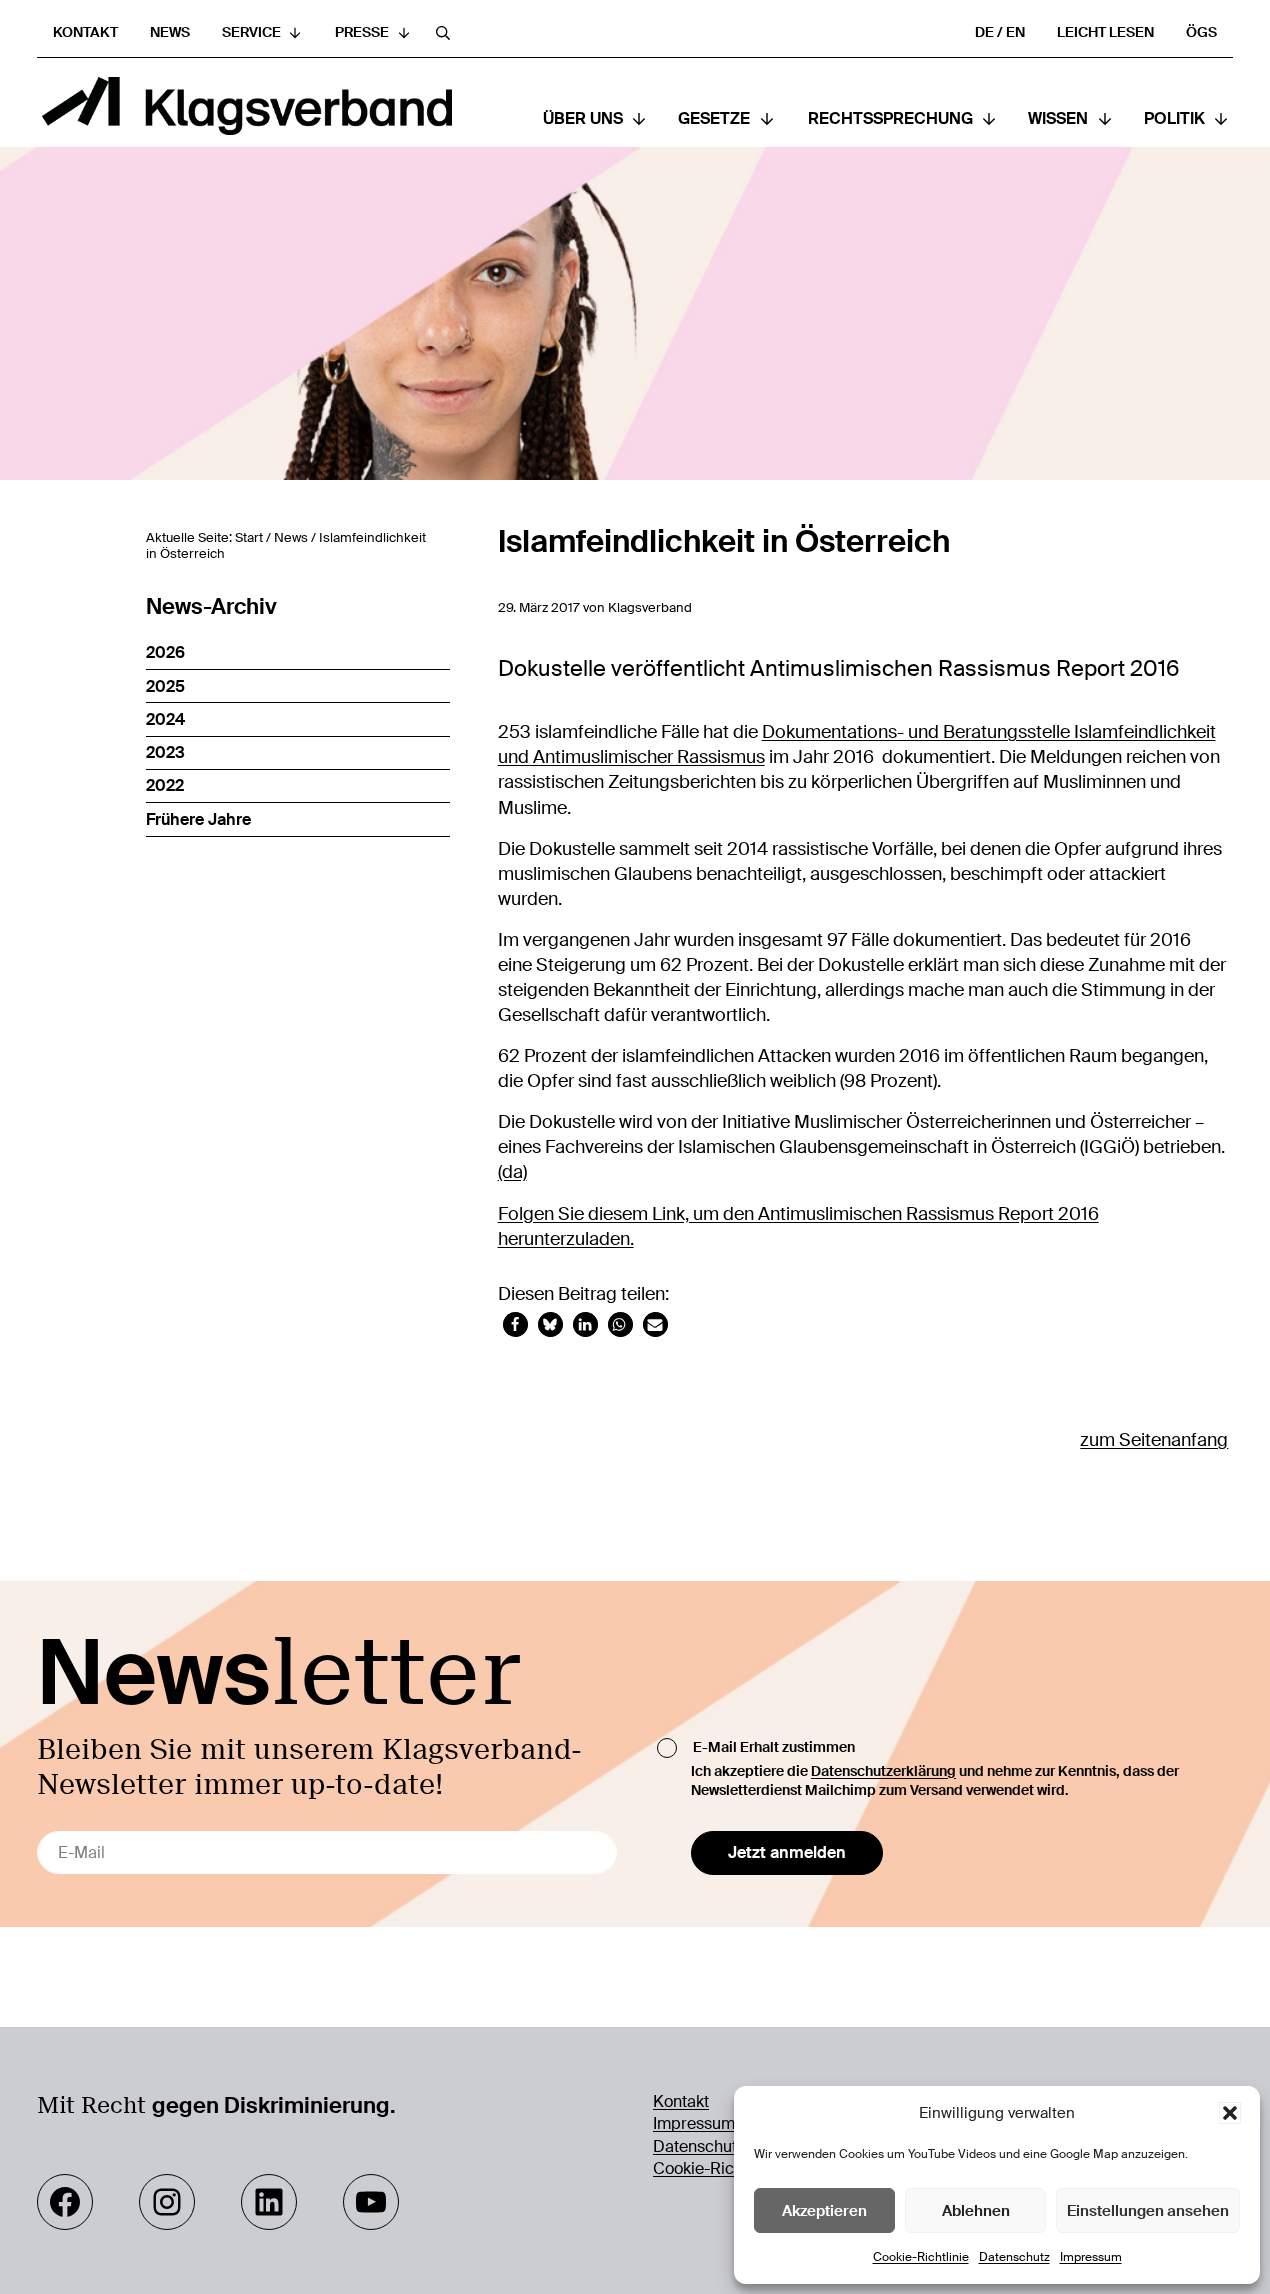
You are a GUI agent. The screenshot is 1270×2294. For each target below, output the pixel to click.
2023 (165, 752)
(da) (512, 1172)
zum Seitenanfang (1154, 1440)
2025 (165, 686)
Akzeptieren (824, 2211)
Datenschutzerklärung (883, 1771)
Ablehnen (976, 2211)
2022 (165, 785)
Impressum (1091, 2257)
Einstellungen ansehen (1148, 2211)
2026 (165, 652)
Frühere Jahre (198, 819)
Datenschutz (1014, 2257)
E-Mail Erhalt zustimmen (774, 1747)
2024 (165, 719)
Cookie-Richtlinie (921, 2257)
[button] (1230, 2113)
